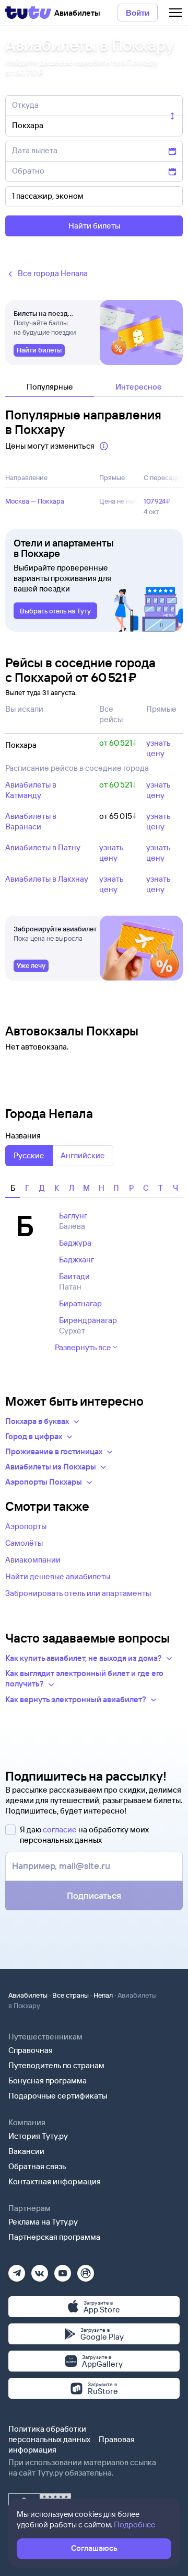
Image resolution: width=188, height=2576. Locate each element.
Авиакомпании (33, 1560)
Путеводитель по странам (56, 2065)
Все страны (70, 1995)
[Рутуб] (86, 2270)
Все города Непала (53, 273)
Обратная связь (37, 2166)
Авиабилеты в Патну (43, 847)
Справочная (31, 2050)
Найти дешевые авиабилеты (58, 1576)
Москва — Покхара (35, 501)
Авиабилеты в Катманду (31, 790)
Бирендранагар (88, 1320)
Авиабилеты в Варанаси (31, 821)
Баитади (74, 1276)
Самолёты (24, 1543)
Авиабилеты (28, 1995)
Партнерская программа (54, 2237)
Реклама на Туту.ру (43, 2222)
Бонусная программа (48, 2081)
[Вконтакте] (40, 2270)
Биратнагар (80, 1303)
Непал (103, 1995)
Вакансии (26, 2151)
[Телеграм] (17, 2270)
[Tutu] (28, 13)
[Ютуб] (63, 2270)
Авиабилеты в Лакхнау (47, 879)
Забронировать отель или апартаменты (78, 1593)
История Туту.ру (38, 2136)
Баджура (75, 1243)
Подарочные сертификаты (58, 2096)
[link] (39, 350)
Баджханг (77, 1259)
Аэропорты (26, 1526)
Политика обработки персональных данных (49, 2434)
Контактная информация (55, 2181)
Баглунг (73, 1216)
